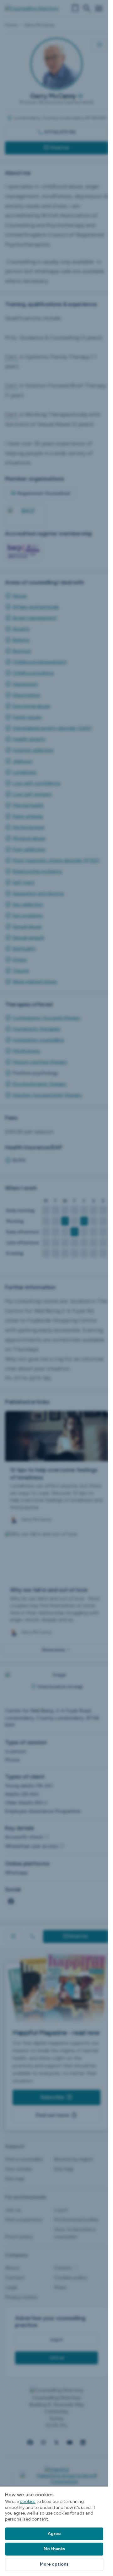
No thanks (54, 2549)
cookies (28, 2502)
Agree (54, 2534)
